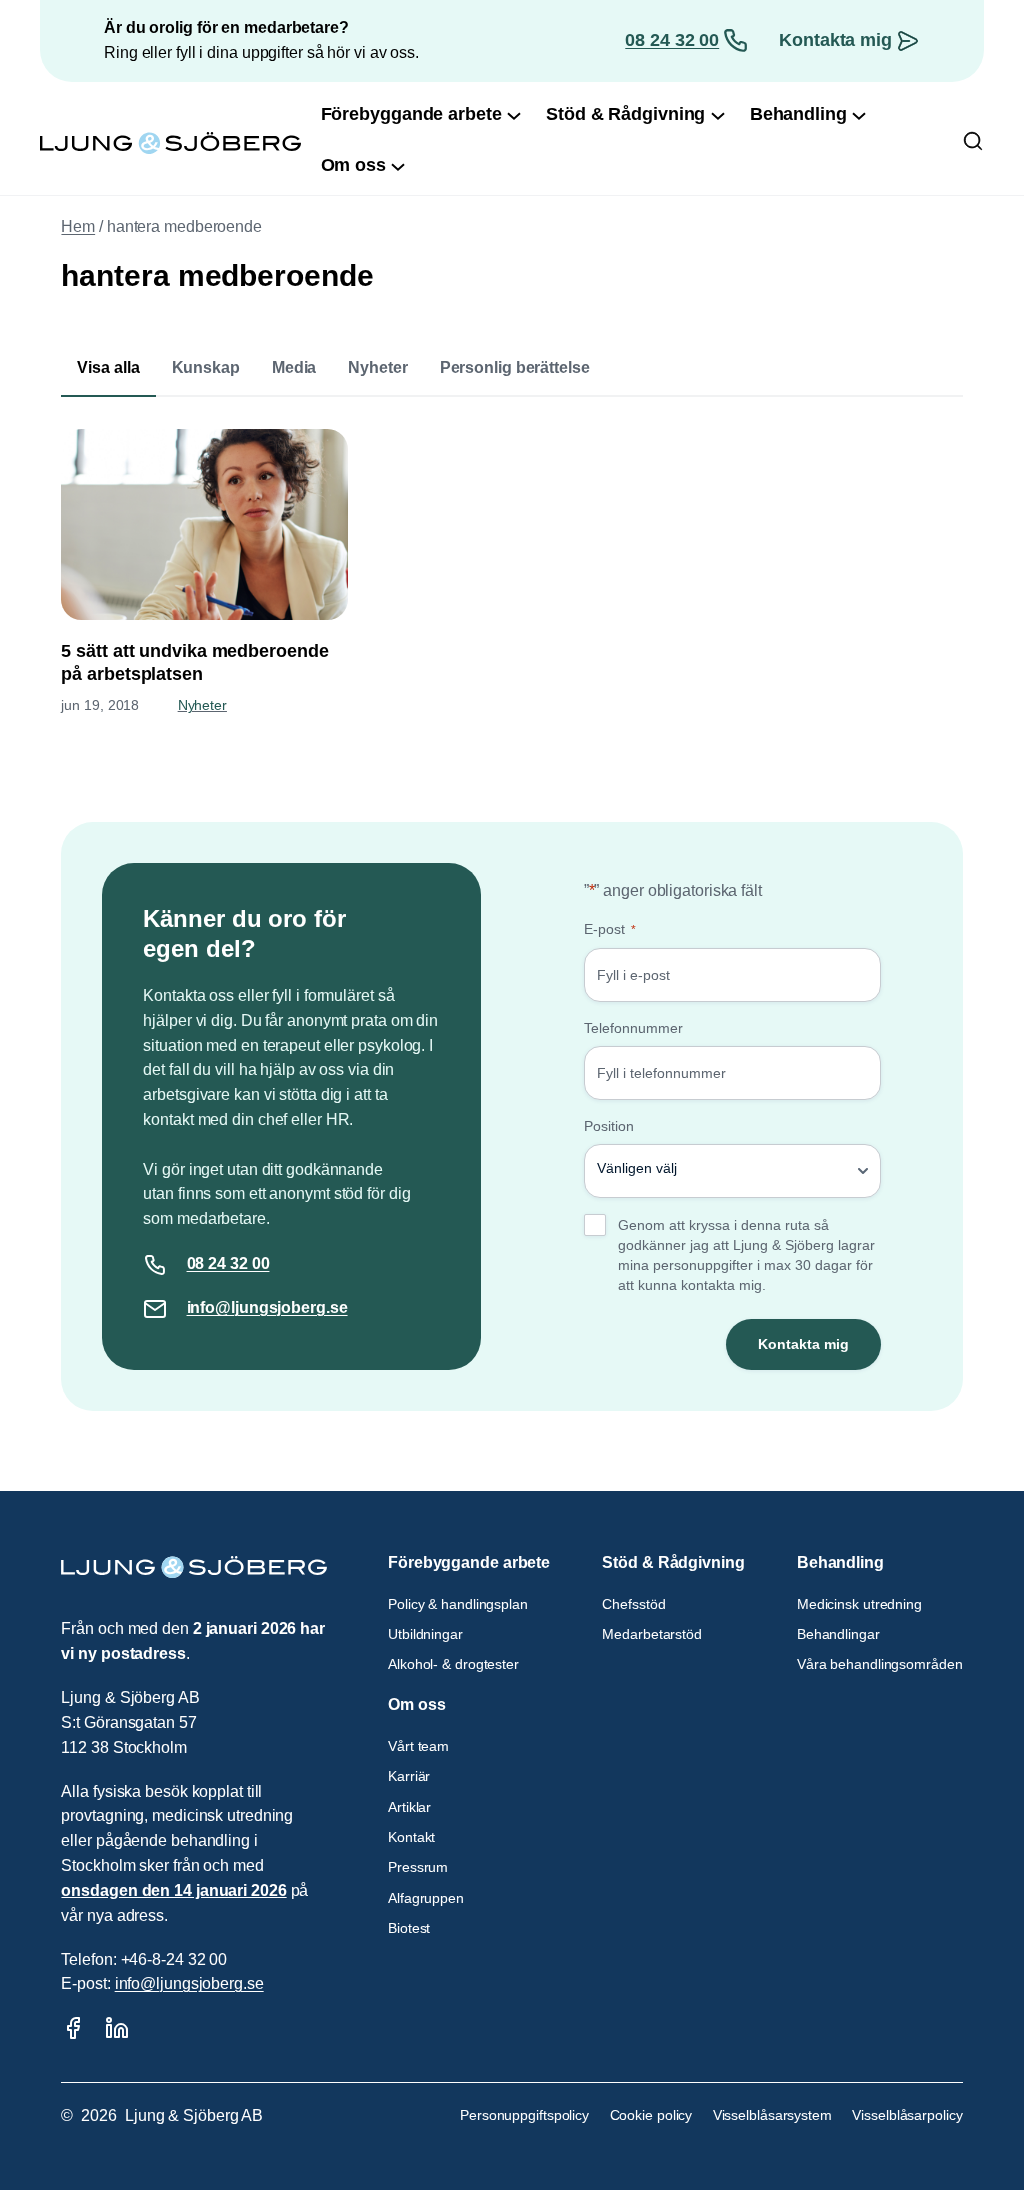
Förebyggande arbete (469, 1562)
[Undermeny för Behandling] (859, 114)
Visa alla (108, 367)
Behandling (840, 1562)
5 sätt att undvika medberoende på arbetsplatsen (194, 662)
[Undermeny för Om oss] (398, 166)
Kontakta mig (835, 40)
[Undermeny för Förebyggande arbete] (514, 114)
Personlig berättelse (515, 367)
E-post (610, 929)
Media (294, 367)
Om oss (416, 1704)
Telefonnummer (633, 1028)
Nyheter (377, 367)
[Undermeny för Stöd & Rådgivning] (718, 114)
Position (609, 1126)
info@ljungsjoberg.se (267, 1307)
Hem (78, 226)
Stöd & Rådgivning (673, 1562)
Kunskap (206, 367)
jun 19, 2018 (100, 705)
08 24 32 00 (672, 40)
